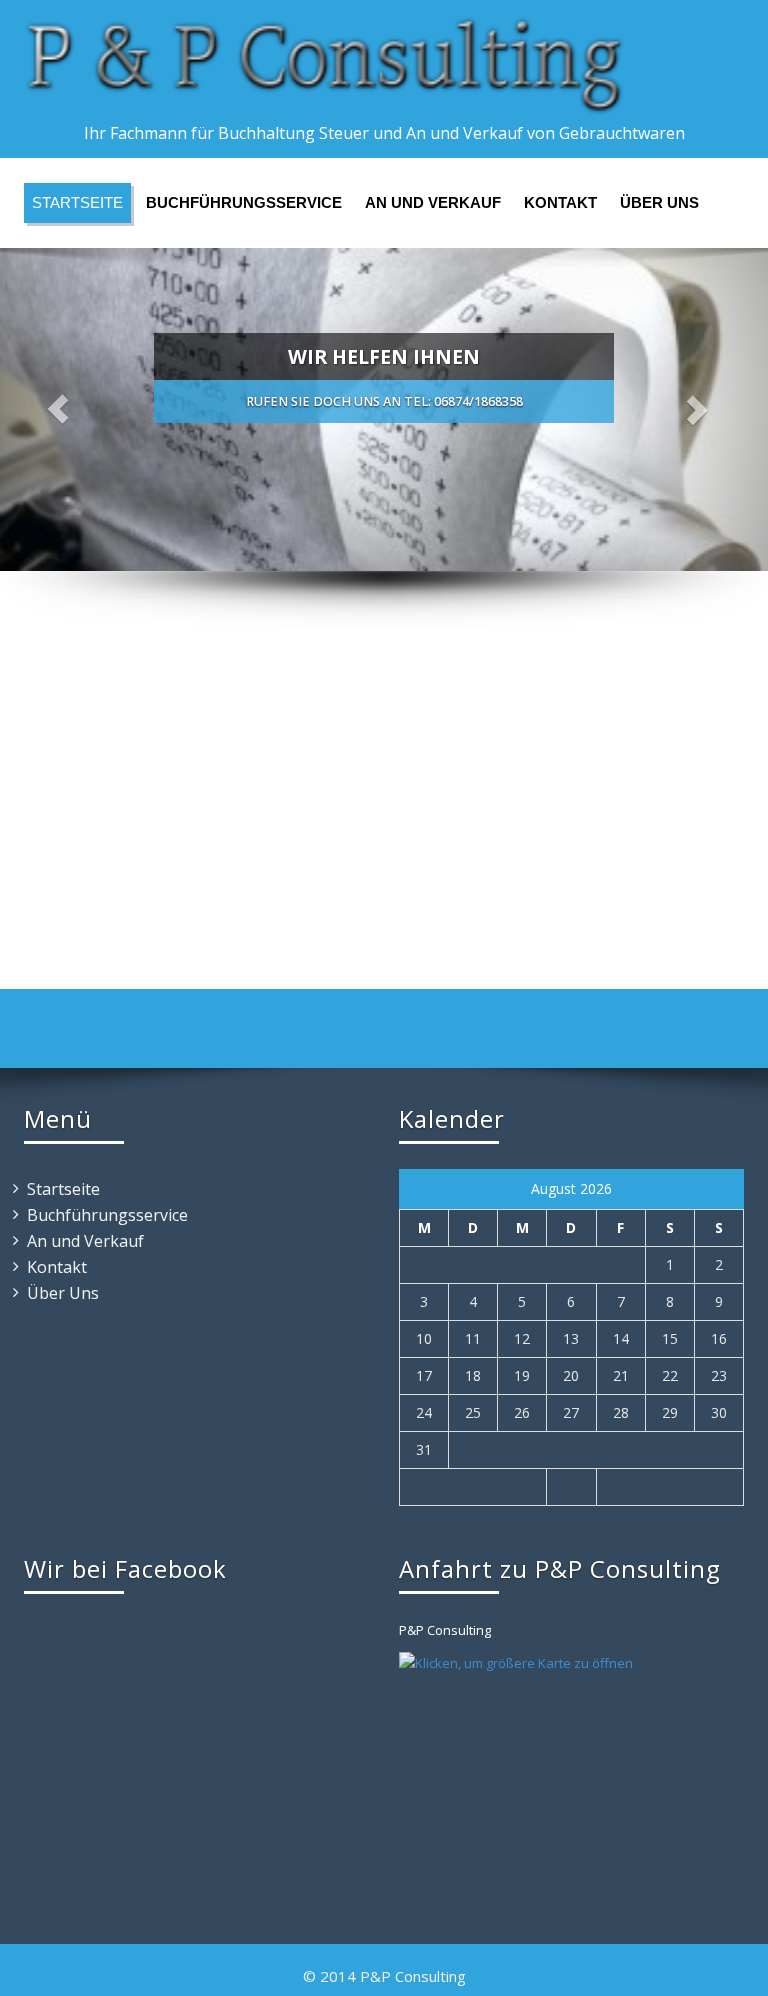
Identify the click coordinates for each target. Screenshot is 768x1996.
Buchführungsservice (244, 202)
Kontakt (560, 202)
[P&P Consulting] (384, 65)
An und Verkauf (433, 202)
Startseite (77, 202)
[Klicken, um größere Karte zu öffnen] (516, 1662)
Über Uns (659, 202)
